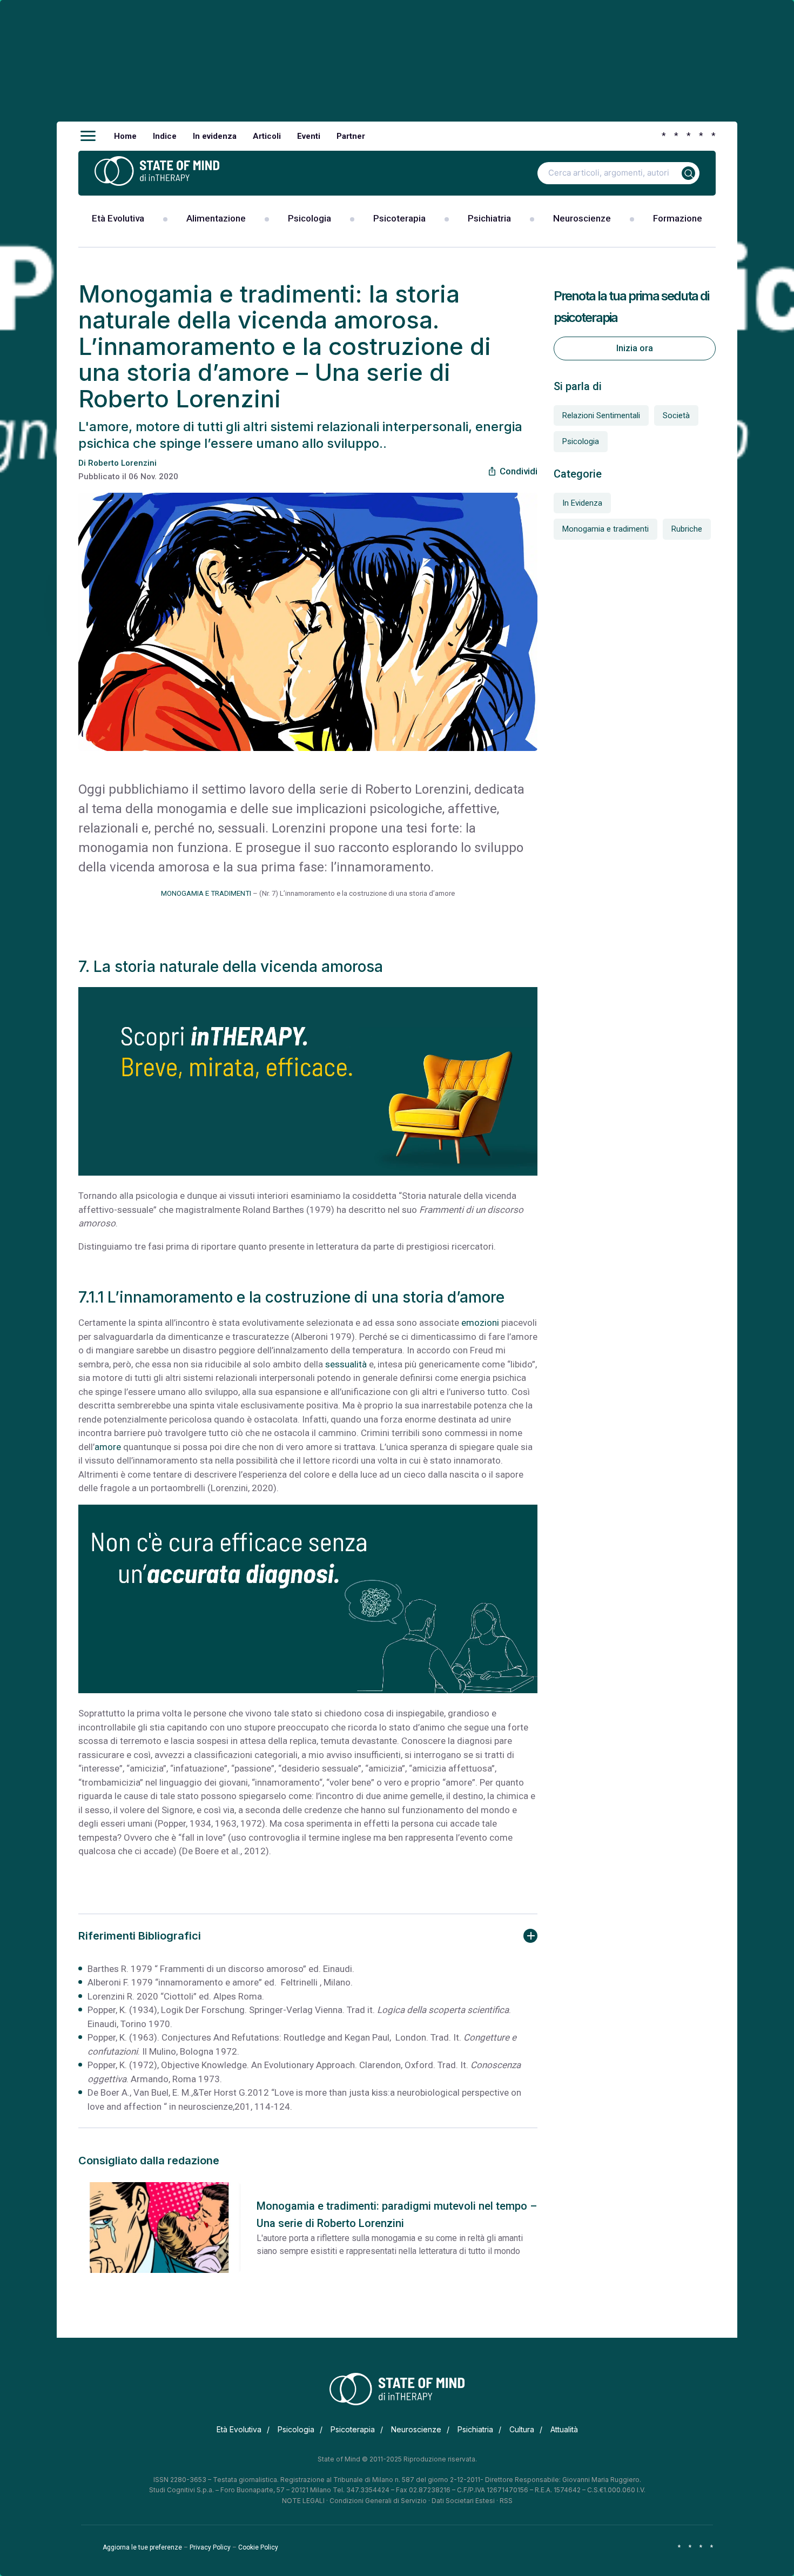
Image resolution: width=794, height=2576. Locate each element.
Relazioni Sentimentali (601, 415)
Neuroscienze (582, 218)
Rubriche (687, 529)
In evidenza (215, 136)
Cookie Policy (258, 2547)
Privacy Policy (210, 2547)
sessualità (346, 1364)
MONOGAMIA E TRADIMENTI (206, 893)
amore (108, 1447)
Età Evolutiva (118, 218)
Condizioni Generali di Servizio (378, 2501)
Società (676, 415)
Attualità (564, 2429)
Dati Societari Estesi (463, 2501)
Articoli (267, 136)
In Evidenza (582, 503)
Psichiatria (489, 218)
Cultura (522, 2429)
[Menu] (88, 136)
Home (125, 136)
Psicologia (309, 218)
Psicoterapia (399, 218)
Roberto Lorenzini (122, 463)
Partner (351, 136)
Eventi (309, 136)
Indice (165, 136)
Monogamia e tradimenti (605, 529)
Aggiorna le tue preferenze (142, 2547)
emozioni (480, 1323)
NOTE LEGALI (303, 2501)
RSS (506, 2501)
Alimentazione (216, 218)
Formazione (678, 218)
